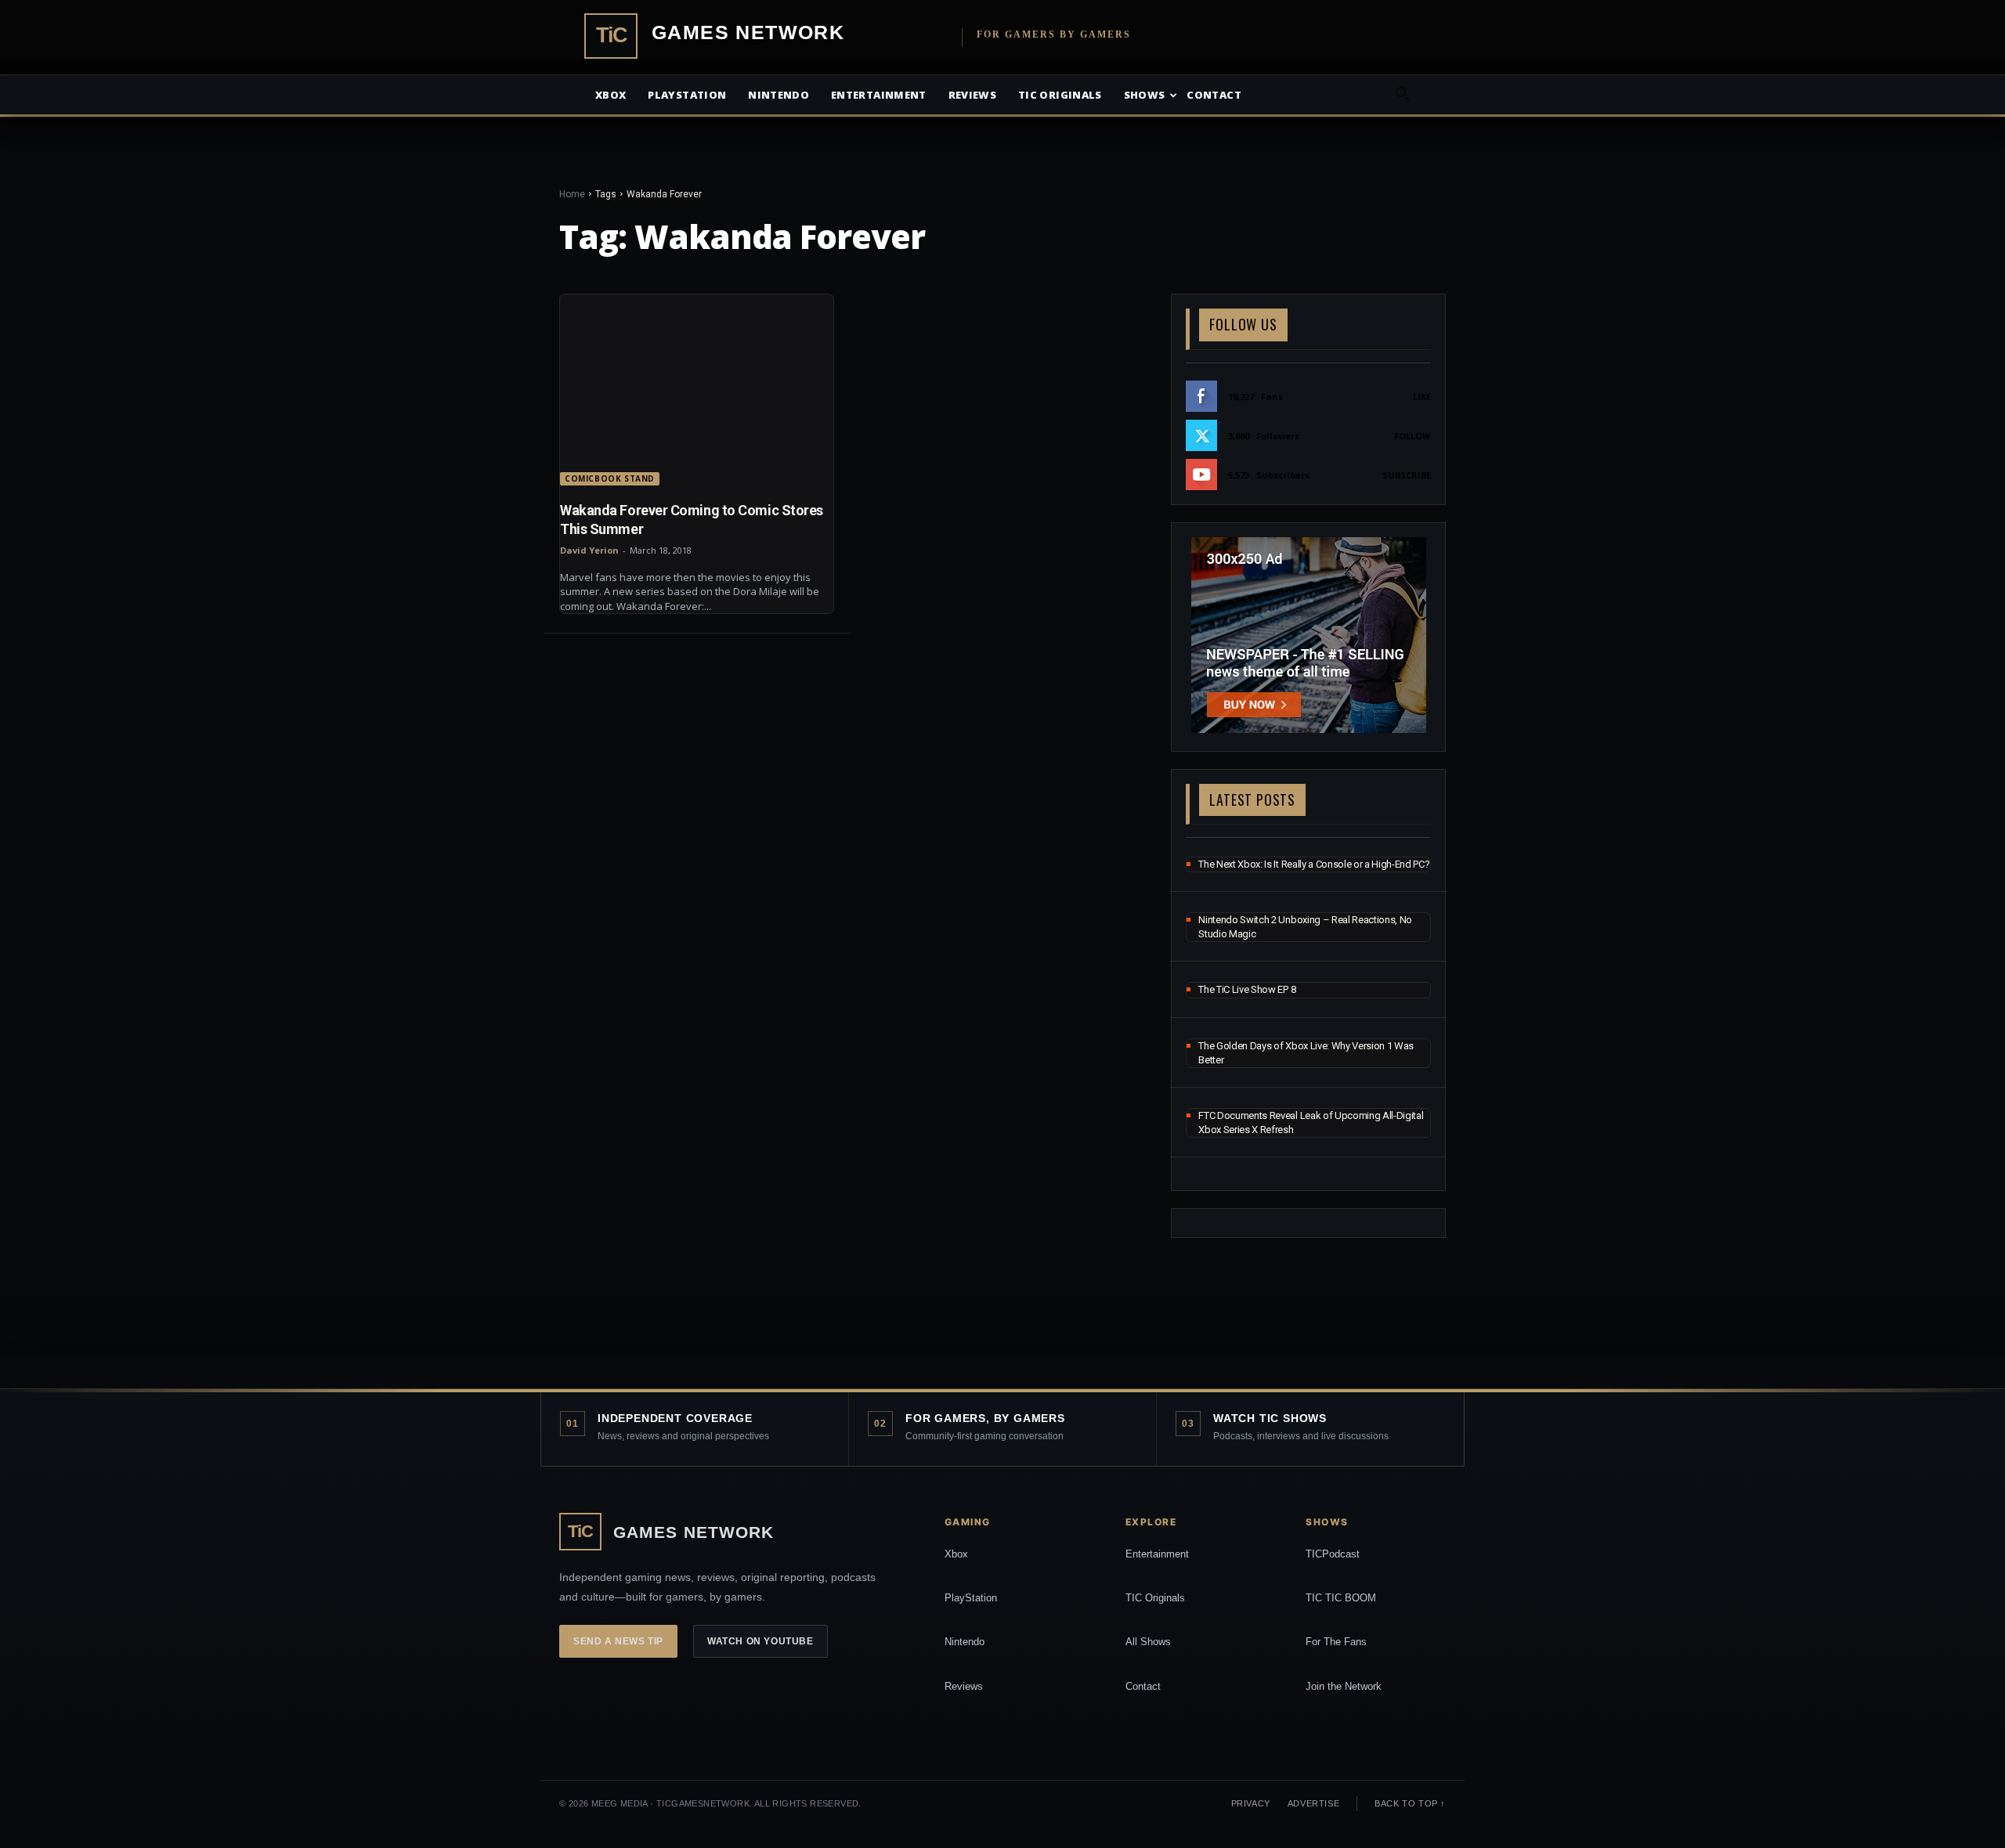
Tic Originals (1060, 95)
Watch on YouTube (760, 1641)
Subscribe (1407, 475)
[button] (1402, 96)
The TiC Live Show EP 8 (1247, 989)
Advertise (1313, 1803)
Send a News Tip (618, 1641)
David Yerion (589, 550)
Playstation (687, 95)
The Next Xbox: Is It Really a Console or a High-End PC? (1314, 864)
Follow (1413, 436)
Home (572, 194)
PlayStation (971, 1598)
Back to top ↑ (1410, 1803)
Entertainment (879, 95)
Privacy (1251, 1803)
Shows (1145, 95)
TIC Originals (1155, 1598)
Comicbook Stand (610, 478)
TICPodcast (1333, 1554)
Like (1422, 397)
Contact (1214, 95)
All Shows (1148, 1642)
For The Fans (1336, 1642)
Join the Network (1344, 1686)
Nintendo (779, 95)
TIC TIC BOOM (1341, 1598)
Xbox (611, 95)
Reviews (972, 95)
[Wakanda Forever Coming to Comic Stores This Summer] (697, 390)
